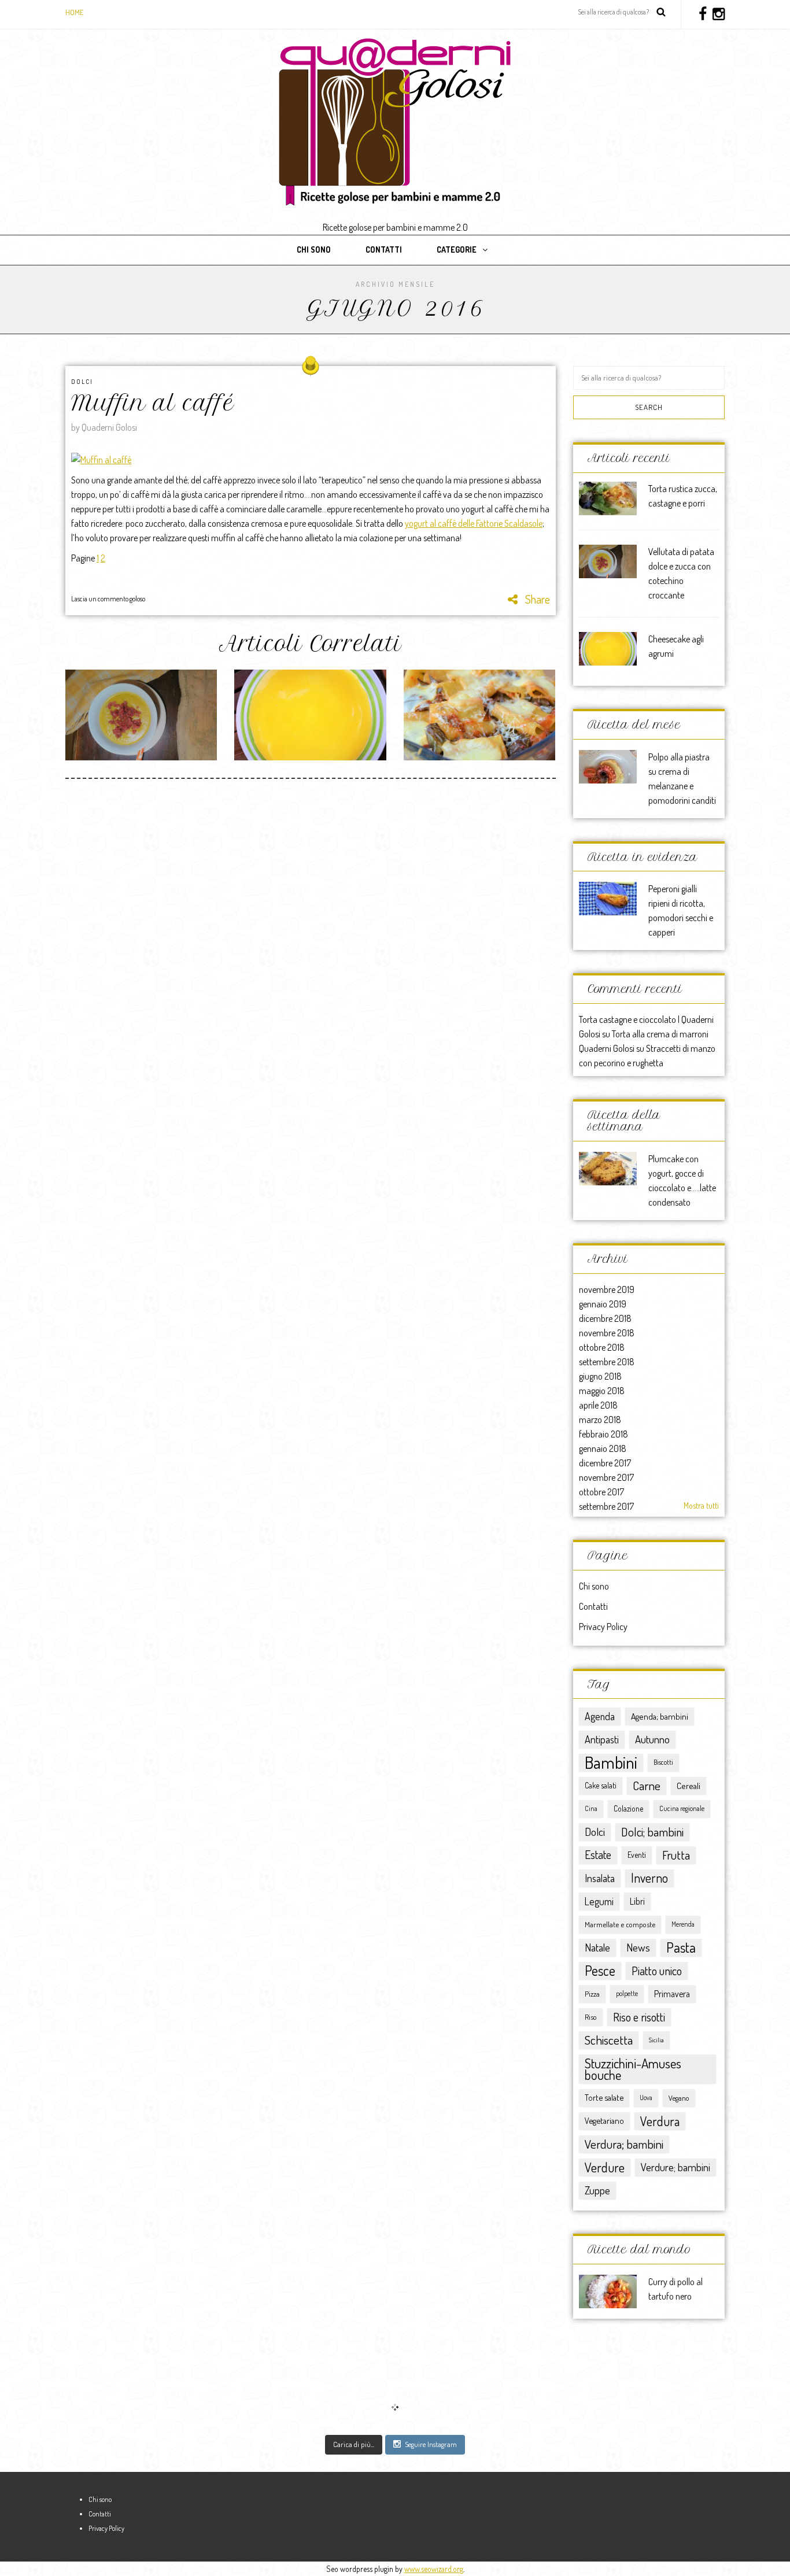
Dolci (82, 382)
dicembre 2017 (605, 1463)
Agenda (600, 1716)
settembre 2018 (607, 1362)
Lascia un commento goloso (108, 599)
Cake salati (601, 1785)
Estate (598, 1855)
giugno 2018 (600, 1376)
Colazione (628, 1808)
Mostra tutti (701, 1505)
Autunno (652, 1739)
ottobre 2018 (602, 1347)
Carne (647, 1785)
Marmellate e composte (620, 1924)
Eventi (637, 1855)
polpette (627, 1993)
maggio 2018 (602, 1391)
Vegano (679, 2098)
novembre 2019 (607, 1289)
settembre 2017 (606, 1506)
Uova (646, 2098)
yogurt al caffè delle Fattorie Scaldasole (474, 523)
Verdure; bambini (675, 2167)
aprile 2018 (598, 1405)
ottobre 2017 (601, 1492)
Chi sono (314, 250)
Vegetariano (604, 2121)
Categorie (457, 250)
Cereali (689, 1786)
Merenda (683, 1924)
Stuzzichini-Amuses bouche (633, 2069)
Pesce (600, 1971)
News (638, 1947)
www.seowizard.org (434, 2569)
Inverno (649, 1878)
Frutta (676, 1855)
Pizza (592, 1993)
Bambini (611, 1762)
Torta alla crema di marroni (660, 1034)
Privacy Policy (603, 1627)
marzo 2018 (600, 1420)
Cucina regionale (682, 1808)
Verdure (605, 2167)
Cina (591, 1808)
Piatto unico (657, 1971)
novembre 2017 (606, 1477)
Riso (591, 2017)
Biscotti (663, 1762)
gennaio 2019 (603, 1304)
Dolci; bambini (652, 1832)
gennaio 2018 (603, 1448)
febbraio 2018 (603, 1434)
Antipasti (602, 1739)
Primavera (672, 1994)
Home (75, 12)
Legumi (599, 1901)
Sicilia (656, 2040)
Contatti (384, 250)
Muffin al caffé (153, 403)
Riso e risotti (639, 2017)
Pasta (681, 1947)
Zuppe (597, 2190)
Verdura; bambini (624, 2144)
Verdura (660, 2121)
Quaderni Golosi (607, 1048)
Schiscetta (609, 2040)
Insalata (600, 1878)
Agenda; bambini (660, 1716)
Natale (597, 1947)
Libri (637, 1901)
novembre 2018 (607, 1333)
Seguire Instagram (431, 2444)
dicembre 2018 (605, 1318)
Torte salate (604, 2098)
